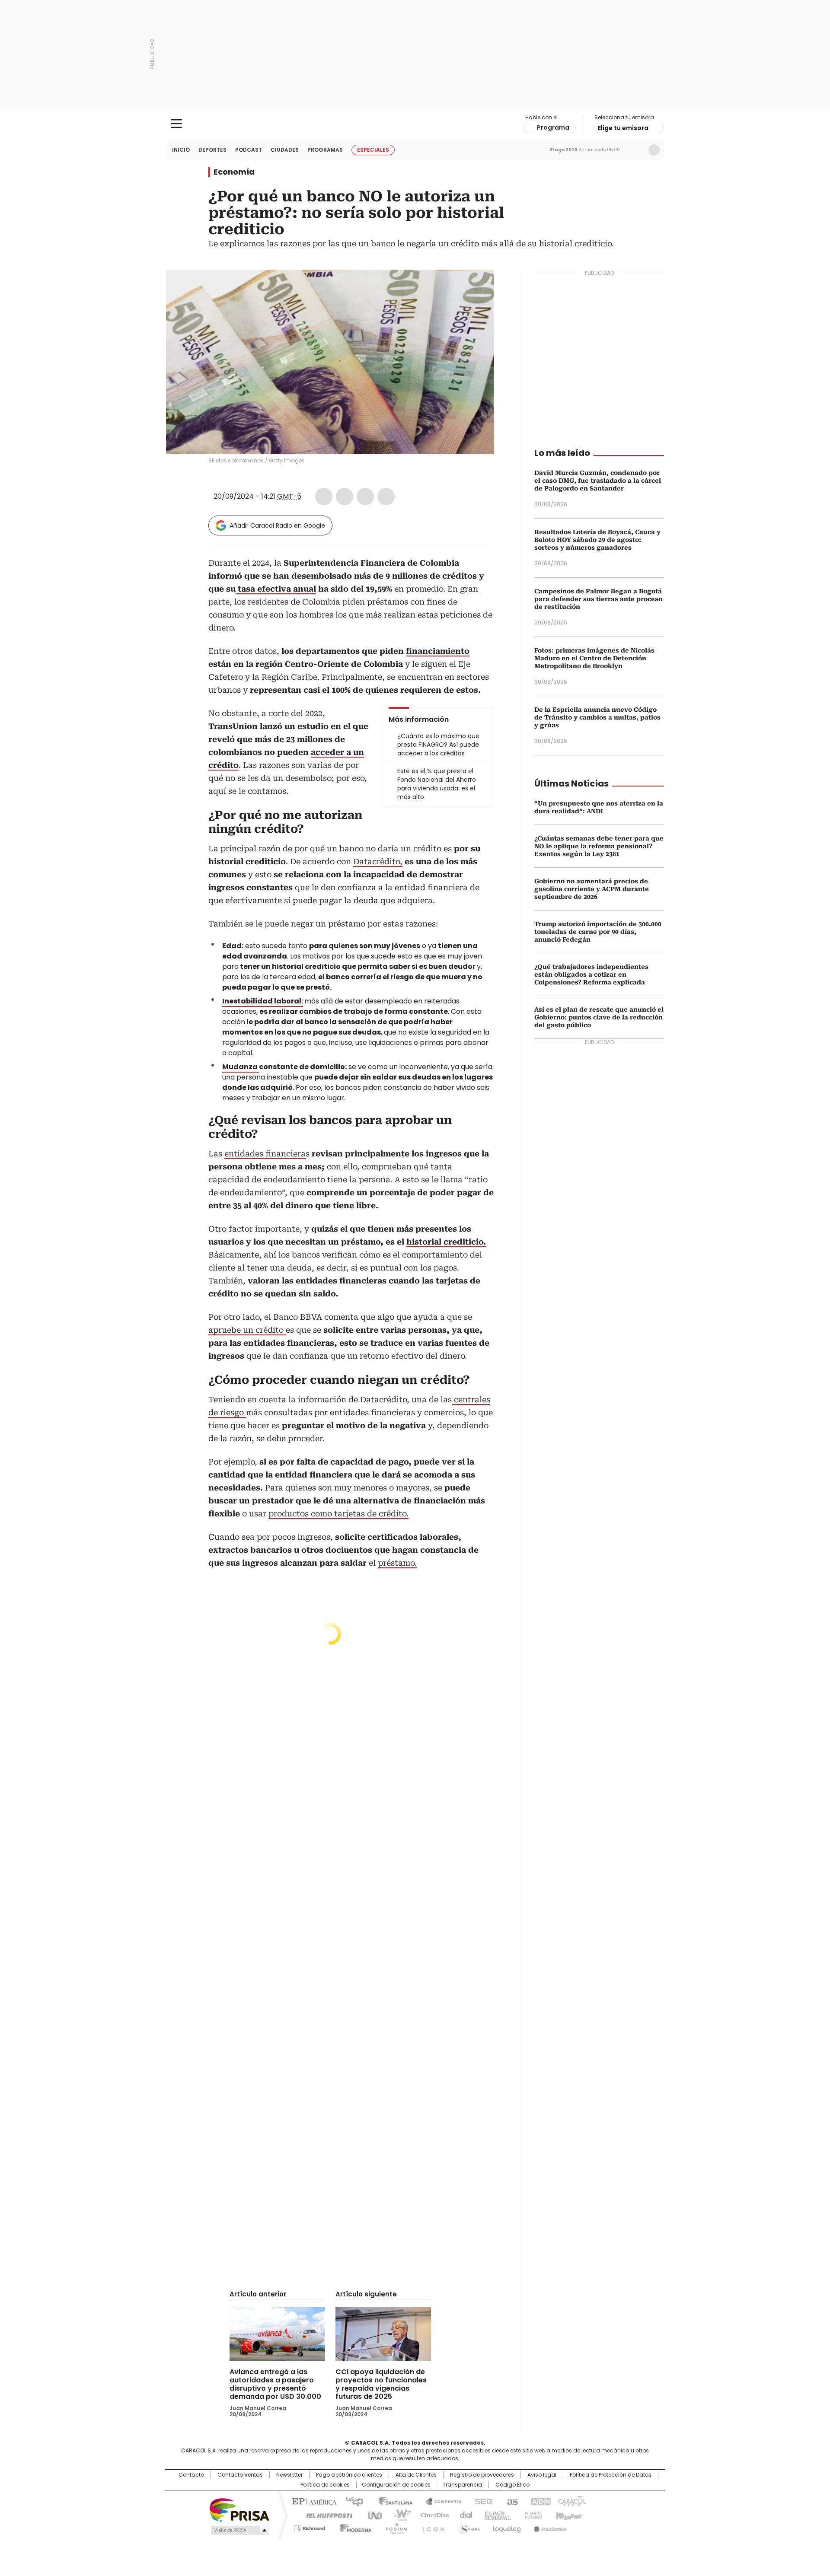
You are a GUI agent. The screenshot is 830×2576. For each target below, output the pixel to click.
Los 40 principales (351, 2501)
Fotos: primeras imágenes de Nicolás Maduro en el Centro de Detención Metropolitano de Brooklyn (594, 658)
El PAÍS (313, 2501)
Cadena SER (481, 2501)
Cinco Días (432, 2515)
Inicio (181, 150)
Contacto (191, 2475)
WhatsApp (386, 497)
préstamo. (397, 1563)
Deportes (212, 150)
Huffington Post (326, 2515)
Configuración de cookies (396, 2485)
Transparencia (462, 2485)
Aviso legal (542, 2475)
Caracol (571, 2501)
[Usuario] (654, 150)
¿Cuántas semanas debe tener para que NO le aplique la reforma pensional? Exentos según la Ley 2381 (599, 846)
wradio (398, 2515)
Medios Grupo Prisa (239, 2530)
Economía (234, 172)
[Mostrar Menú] (176, 124)
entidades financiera (265, 1154)
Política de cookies (325, 2485)
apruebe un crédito (247, 1330)
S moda (468, 2527)
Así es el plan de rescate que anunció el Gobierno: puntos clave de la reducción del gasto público (599, 1017)
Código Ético (512, 2485)
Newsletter (636, 150)
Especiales (373, 150)
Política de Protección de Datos (611, 2475)
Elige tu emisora (623, 128)
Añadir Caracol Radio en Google (277, 525)
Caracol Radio (415, 124)
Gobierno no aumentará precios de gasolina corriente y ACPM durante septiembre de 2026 (592, 889)
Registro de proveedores (482, 2475)
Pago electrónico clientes (349, 2475)
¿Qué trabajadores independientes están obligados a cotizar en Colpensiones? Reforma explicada (591, 974)
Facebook (324, 497)
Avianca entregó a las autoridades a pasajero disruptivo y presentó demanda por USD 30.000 (275, 2384)
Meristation (549, 2527)
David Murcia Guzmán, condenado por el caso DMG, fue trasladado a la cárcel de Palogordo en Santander (598, 481)
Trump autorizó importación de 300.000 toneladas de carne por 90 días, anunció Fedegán (598, 932)
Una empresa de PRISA (239, 2509)
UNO (372, 2515)
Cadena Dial (464, 2515)
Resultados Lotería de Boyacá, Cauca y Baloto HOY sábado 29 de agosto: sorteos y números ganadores (597, 540)
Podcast (249, 150)
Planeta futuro (532, 2515)
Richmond (310, 2527)
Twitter (345, 497)
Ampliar (477, 287)
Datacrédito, (378, 861)
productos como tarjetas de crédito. (338, 1514)
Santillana (392, 2501)
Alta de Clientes (416, 2475)
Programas (325, 150)
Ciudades (285, 150)
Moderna (353, 2527)
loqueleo (506, 2527)
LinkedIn (365, 497)
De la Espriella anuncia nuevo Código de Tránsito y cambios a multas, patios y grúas (597, 717)
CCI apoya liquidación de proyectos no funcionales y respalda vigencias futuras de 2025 (381, 2384)
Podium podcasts (394, 2527)
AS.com (511, 2501)
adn (539, 2501)
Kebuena (568, 2515)
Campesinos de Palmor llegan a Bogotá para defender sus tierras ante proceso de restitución (598, 599)
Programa (553, 127)
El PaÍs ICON (431, 2527)
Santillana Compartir (440, 2501)
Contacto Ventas (240, 2475)
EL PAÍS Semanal (495, 2515)
